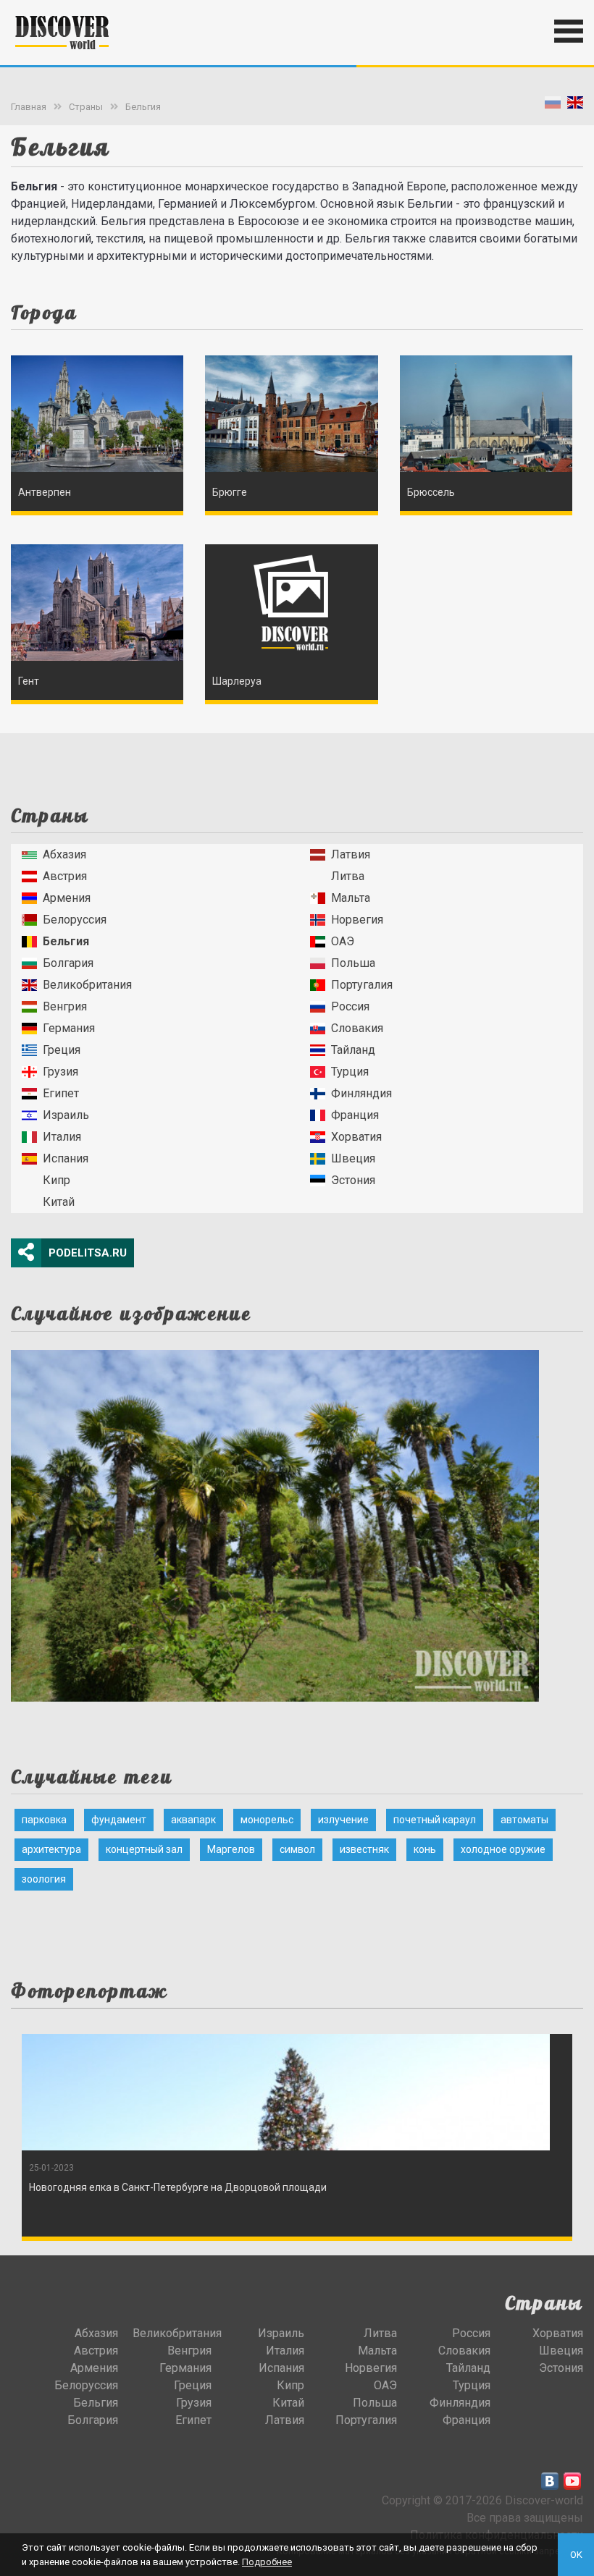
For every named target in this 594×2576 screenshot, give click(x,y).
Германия (69, 1028)
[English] (575, 105)
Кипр (57, 1180)
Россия (350, 1006)
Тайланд (353, 1050)
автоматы (524, 1820)
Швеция (353, 1158)
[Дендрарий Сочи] (275, 1521)
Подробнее (267, 2562)
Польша (353, 963)
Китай (59, 1202)
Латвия (351, 854)
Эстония (353, 1180)
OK (576, 2555)
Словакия (357, 1028)
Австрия (65, 876)
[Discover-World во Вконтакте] (550, 2481)
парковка (44, 1820)
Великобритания (87, 985)
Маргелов (231, 1849)
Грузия (60, 1072)
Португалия (362, 985)
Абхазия (64, 854)
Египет (61, 1093)
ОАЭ (343, 941)
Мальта (351, 898)
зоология (44, 1879)
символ (297, 1849)
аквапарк (193, 1820)
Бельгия (143, 107)
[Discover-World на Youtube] (572, 2481)
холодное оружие (503, 1849)
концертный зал (144, 1849)
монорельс (267, 1820)
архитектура (51, 1849)
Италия (62, 1137)
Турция (350, 1072)
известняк (364, 1849)
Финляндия (361, 1093)
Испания (66, 1158)
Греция (62, 1050)
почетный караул (435, 1820)
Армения (67, 898)
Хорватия (356, 1137)
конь (425, 1849)
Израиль (66, 1115)
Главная (29, 107)
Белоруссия (75, 920)
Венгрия (65, 1006)
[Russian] (553, 105)
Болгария (68, 963)
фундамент (119, 1820)
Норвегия (357, 920)
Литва (348, 876)
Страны (86, 107)
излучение (343, 1820)
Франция (355, 1115)
